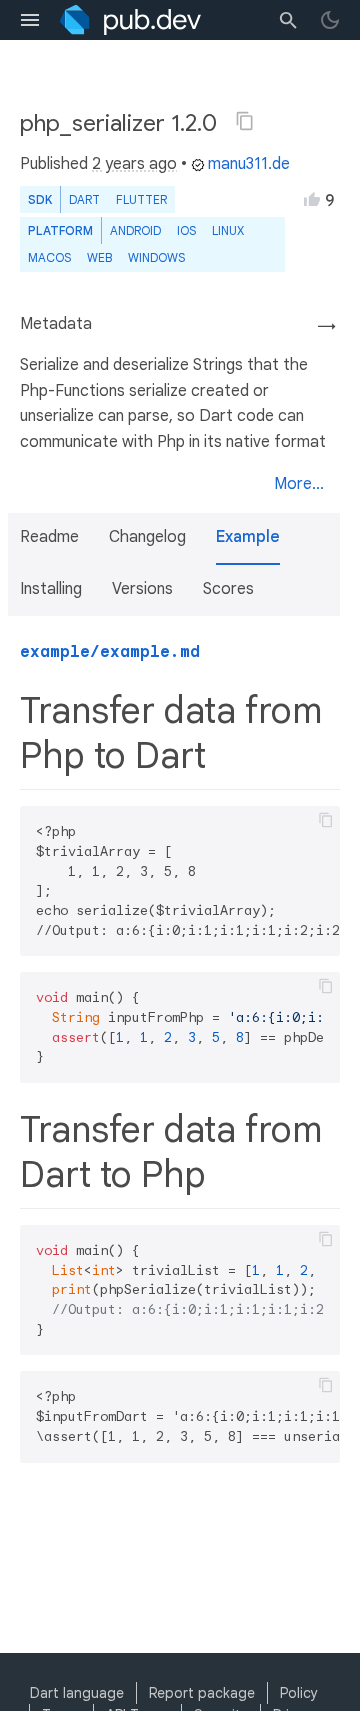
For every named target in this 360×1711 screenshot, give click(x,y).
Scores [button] (228, 589)
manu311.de (249, 164)
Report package (202, 1693)
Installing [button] (51, 589)
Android (135, 230)
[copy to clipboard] (326, 820)
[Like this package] (312, 199)
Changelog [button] (147, 537)
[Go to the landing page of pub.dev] (130, 20)
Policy (299, 1693)
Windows (156, 257)
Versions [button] (142, 589)
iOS (186, 230)
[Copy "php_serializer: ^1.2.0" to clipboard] (245, 121)
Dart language (77, 1693)
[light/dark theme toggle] (330, 20)
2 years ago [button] (134, 164)
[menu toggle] (30, 20)
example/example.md (110, 652)
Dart (84, 199)
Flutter (141, 199)
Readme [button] (49, 537)
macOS (49, 257)
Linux (228, 230)
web (99, 257)
